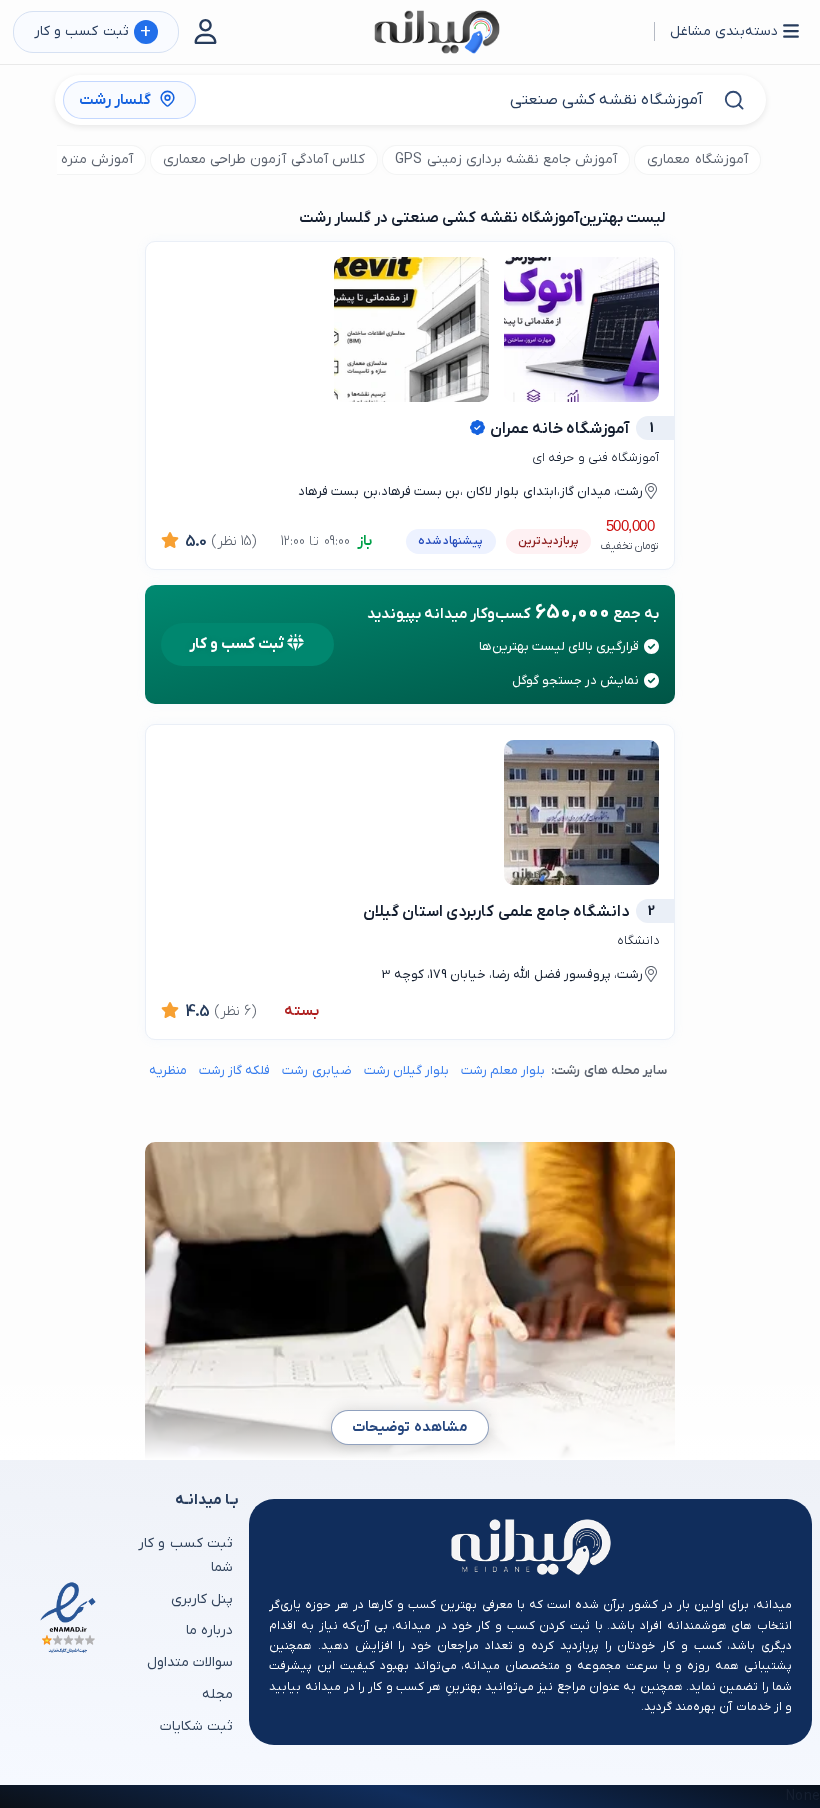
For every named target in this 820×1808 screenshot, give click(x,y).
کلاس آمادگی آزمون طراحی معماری (264, 159)
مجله (217, 1694)
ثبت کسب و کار (92, 32)
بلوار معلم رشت (503, 1070)
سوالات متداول (190, 1662)
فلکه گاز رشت (234, 1070)
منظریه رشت (153, 1070)
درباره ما (209, 1630)
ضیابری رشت (316, 1070)
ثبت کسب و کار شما (185, 1555)
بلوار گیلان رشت (406, 1070)
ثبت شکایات (196, 1726)
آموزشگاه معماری (697, 159)
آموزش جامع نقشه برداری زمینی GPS (506, 159)
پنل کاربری (202, 1599)
